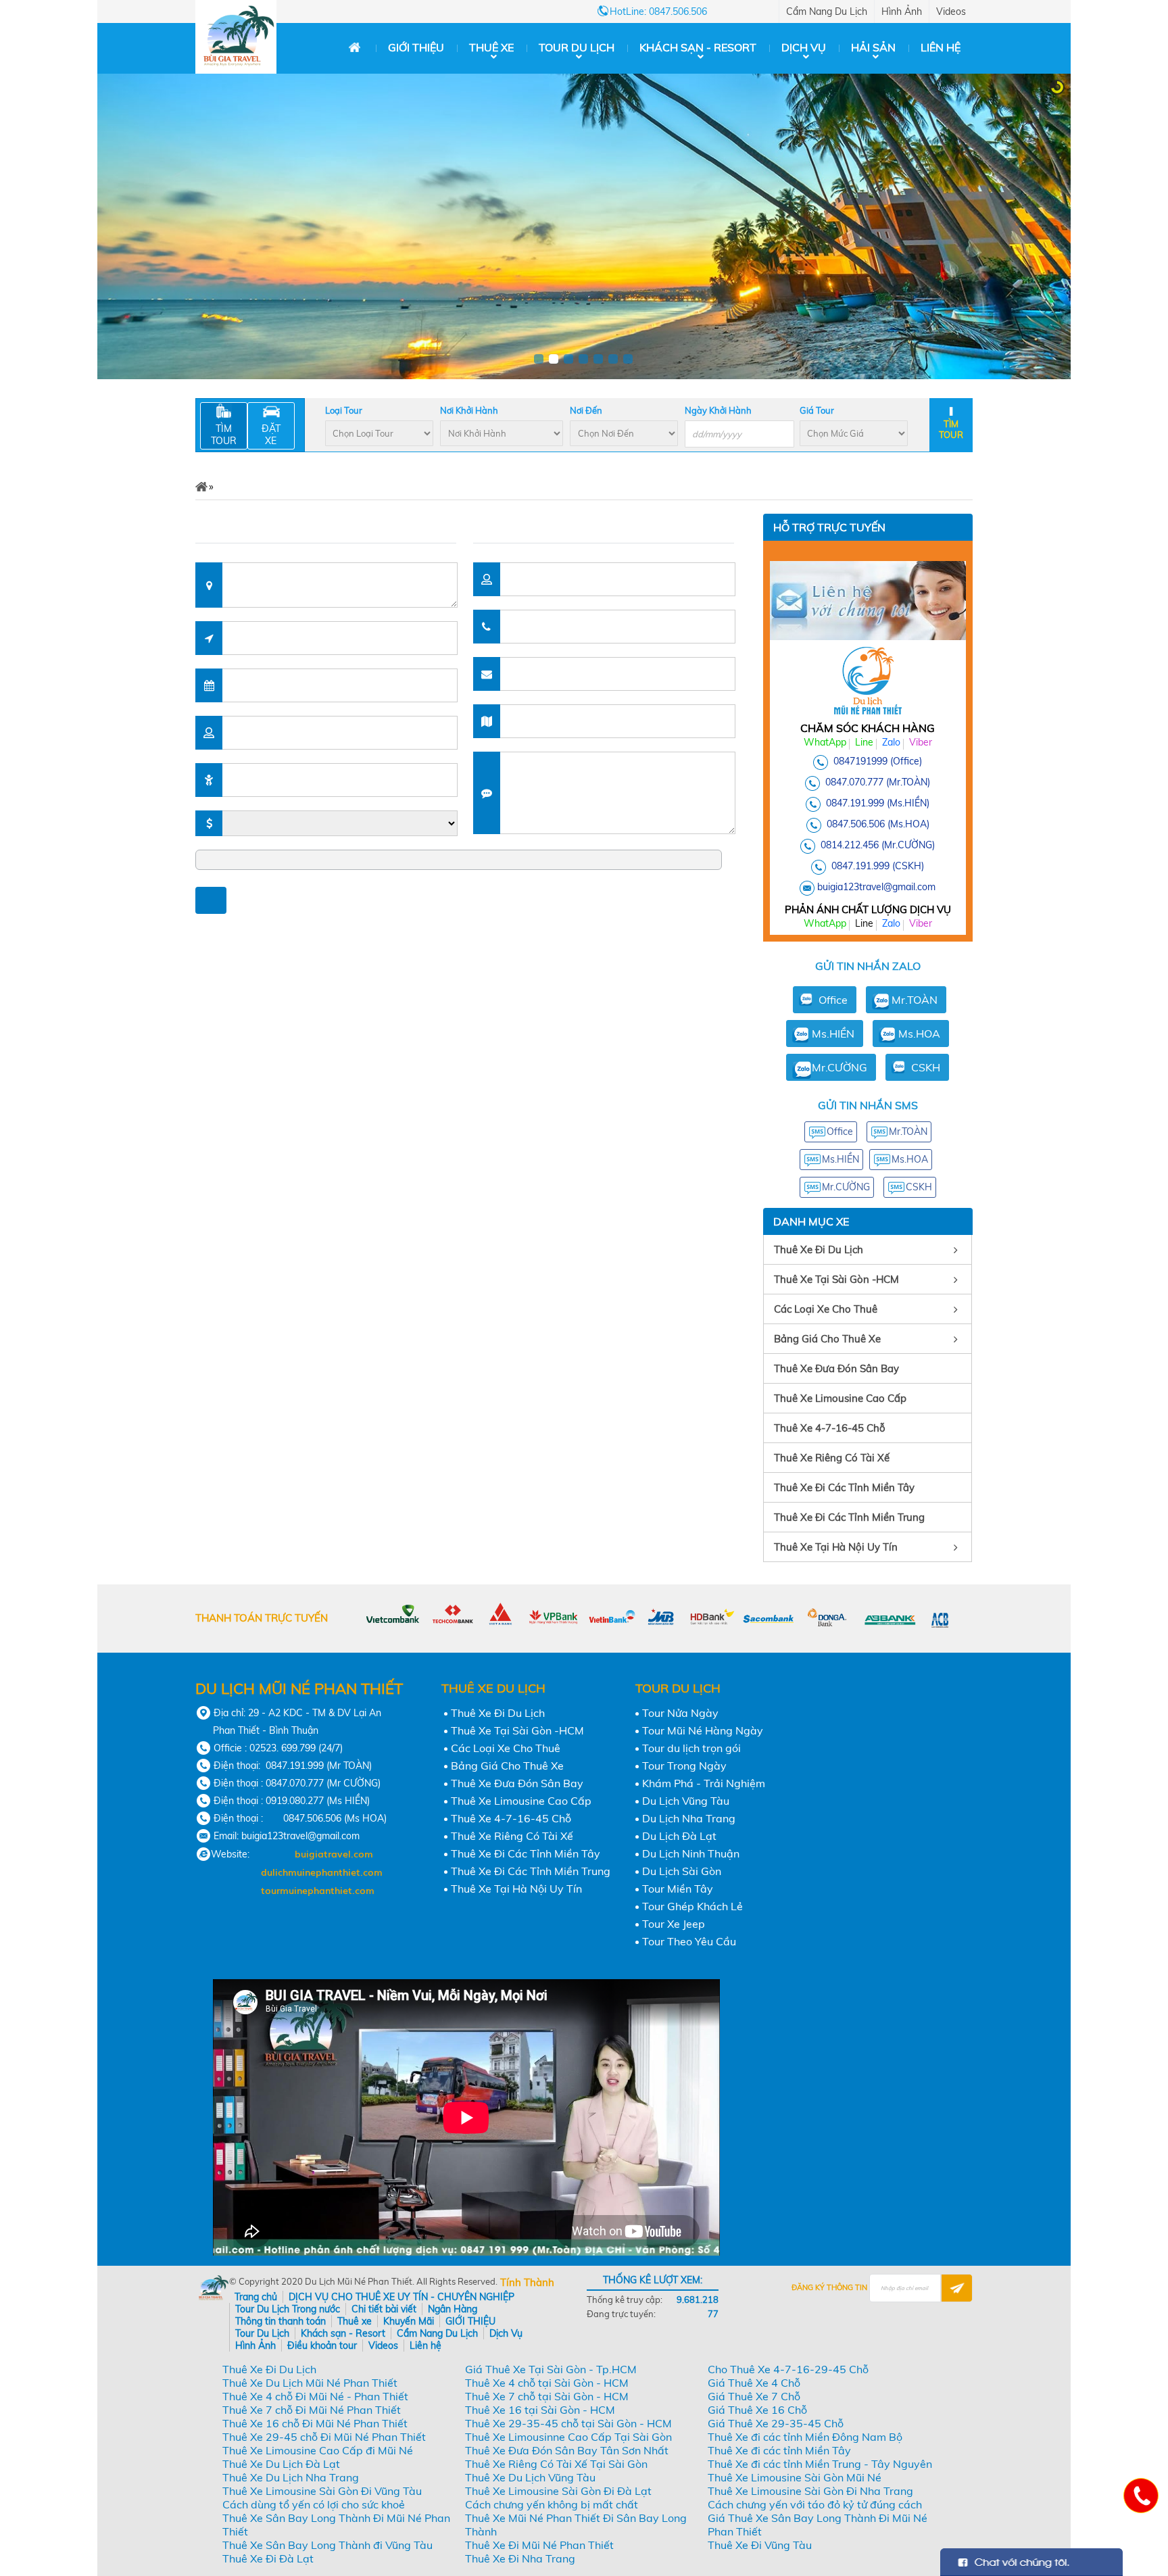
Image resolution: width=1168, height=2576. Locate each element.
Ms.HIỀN (833, 1034)
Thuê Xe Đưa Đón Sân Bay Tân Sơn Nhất (567, 2450)
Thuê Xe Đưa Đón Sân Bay (836, 1368)
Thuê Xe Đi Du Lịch (819, 1249)
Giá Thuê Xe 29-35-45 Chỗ (776, 2423)
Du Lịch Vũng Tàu (686, 1801)
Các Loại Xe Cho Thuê (826, 1309)
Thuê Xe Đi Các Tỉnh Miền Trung (849, 1517)
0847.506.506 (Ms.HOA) (878, 824)
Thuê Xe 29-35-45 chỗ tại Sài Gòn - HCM (568, 2423)
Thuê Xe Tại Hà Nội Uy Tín (836, 1547)
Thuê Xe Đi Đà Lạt (268, 2558)
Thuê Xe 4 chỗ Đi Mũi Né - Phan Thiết (315, 2396)
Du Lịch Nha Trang (689, 1818)
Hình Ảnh (902, 11)
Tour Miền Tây (678, 1889)
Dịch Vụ (804, 47)
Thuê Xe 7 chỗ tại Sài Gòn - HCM (547, 2396)
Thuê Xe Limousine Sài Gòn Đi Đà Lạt (558, 2491)
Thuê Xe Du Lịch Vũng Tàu (530, 2477)
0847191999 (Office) (878, 761)
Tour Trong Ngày (684, 1766)
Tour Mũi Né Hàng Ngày (703, 1730)
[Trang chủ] (355, 48)
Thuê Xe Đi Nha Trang (520, 2558)
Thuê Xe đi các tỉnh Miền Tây (779, 2450)
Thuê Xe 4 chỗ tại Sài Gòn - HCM (547, 2383)
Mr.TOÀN (915, 1000)
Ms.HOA (919, 1034)
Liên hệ (941, 47)
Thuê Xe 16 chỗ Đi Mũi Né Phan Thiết (315, 2423)
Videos (951, 11)
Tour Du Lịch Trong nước (288, 2309)
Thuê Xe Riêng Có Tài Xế (832, 1458)
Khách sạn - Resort (698, 47)
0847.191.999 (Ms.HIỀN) (878, 803)
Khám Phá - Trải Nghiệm (704, 1783)
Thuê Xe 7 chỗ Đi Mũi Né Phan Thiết (312, 2410)
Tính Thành (527, 2282)
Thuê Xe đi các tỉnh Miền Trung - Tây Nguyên (820, 2464)
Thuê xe (491, 47)
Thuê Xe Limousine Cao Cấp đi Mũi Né (318, 2450)
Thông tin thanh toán (281, 2321)
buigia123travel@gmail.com (876, 887)
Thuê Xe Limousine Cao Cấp (840, 1398)
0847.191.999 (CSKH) (878, 866)
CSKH (926, 1067)
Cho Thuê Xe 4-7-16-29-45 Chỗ (788, 2369)
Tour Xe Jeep (674, 1924)
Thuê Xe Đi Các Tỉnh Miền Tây (844, 1487)
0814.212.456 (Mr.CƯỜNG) (878, 845)
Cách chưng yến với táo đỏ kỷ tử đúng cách (815, 2504)
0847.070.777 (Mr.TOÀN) (878, 782)
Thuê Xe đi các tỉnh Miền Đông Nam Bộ (805, 2437)
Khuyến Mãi (409, 2321)
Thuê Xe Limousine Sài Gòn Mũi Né (795, 2477)
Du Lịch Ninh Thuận (691, 1853)
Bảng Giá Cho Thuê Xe (827, 1339)
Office (833, 1000)
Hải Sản (873, 47)
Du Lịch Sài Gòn (682, 1871)
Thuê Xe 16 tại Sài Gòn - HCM (540, 2410)
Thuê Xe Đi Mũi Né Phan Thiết (539, 2545)
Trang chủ (256, 2297)
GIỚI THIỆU (416, 47)
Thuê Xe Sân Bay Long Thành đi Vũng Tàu (327, 2545)
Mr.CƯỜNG (839, 1067)
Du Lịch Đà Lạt (679, 1836)
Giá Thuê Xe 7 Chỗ (754, 2396)
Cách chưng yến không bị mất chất (552, 2504)
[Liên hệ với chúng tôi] (1140, 2495)
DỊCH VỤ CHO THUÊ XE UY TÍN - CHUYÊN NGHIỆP (401, 2297)
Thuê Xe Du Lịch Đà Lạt (281, 2464)
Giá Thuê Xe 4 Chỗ (754, 2383)
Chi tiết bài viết (384, 2309)
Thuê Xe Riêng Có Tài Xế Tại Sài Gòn (556, 2464)
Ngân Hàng (453, 2309)
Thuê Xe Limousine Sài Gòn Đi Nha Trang (810, 2491)
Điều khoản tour (322, 2346)
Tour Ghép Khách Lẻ (692, 1906)
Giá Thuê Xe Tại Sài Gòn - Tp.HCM (551, 2369)
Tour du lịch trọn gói (691, 1748)
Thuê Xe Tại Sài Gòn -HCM (836, 1279)
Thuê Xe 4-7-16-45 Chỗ (830, 1428)
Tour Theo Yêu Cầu (689, 1941)
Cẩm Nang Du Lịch (827, 11)
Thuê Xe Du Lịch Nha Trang (291, 2477)
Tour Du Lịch (577, 47)
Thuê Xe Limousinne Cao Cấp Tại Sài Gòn (568, 2437)
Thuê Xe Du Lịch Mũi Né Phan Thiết (310, 2383)
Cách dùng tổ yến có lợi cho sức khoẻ (314, 2504)
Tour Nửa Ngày (680, 1713)
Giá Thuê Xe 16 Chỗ (757, 2410)
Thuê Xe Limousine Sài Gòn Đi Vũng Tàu (322, 2491)
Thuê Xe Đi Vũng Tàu (760, 2545)
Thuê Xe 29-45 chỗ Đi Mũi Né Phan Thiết (324, 2437)
